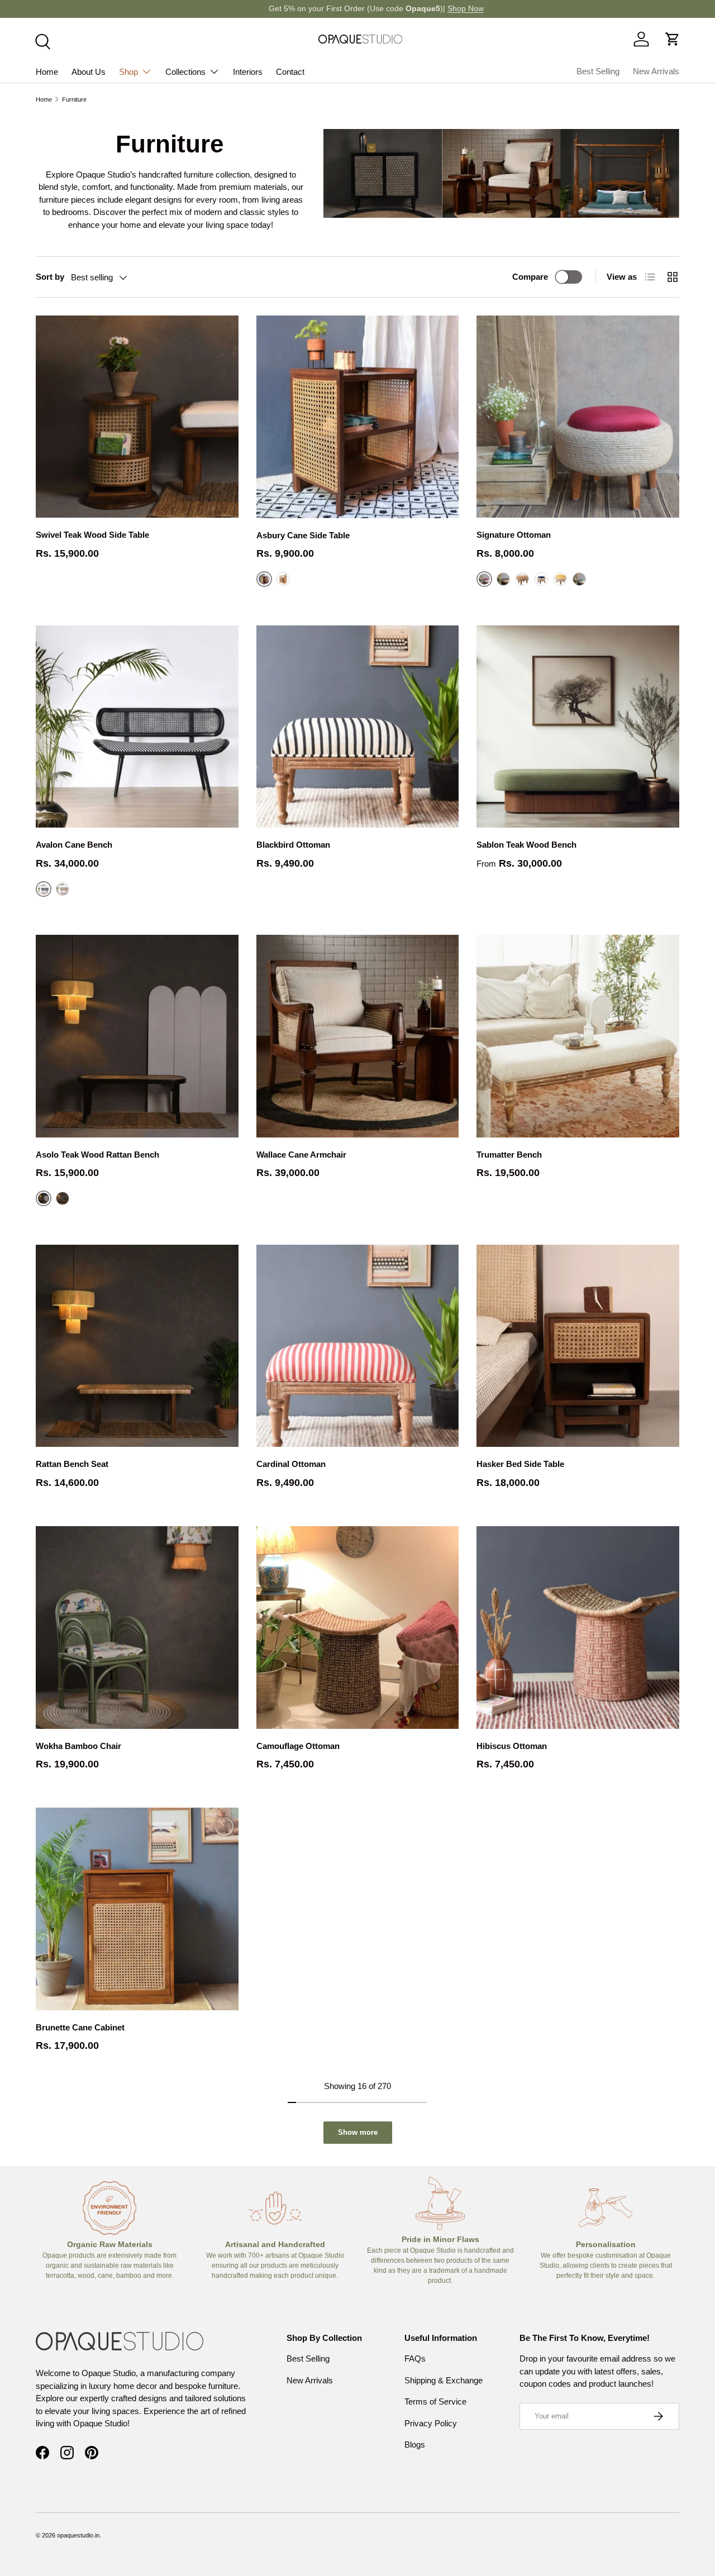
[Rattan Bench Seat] (137, 1346)
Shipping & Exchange (444, 2380)
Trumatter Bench (509, 1155)
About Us (89, 72)
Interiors (248, 72)
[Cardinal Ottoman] (358, 1346)
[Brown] (503, 579)
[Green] (579, 579)
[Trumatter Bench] (578, 1036)
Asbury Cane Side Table (303, 535)
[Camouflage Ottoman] (358, 1628)
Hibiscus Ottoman (512, 1746)
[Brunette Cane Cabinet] (137, 1909)
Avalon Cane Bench (74, 845)
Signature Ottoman (514, 535)
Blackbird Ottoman (293, 845)
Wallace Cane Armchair (301, 1155)
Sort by (50, 277)
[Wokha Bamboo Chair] (137, 1628)
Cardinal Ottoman (291, 1464)
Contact (290, 72)
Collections (185, 72)
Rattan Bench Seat (72, 1464)
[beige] (522, 579)
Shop (128, 72)
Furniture (74, 99)
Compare (530, 277)
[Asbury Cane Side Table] (358, 417)
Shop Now (447, 9)
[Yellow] (560, 579)
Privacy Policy (431, 2423)
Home (47, 72)
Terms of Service (435, 2401)
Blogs (415, 2444)
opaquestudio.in (78, 2535)
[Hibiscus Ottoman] (578, 1628)
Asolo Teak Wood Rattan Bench (97, 1155)
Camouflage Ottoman (298, 1746)
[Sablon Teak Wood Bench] (578, 727)
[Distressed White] (283, 579)
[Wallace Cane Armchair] (358, 1036)
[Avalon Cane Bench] (137, 727)
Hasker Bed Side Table (520, 1464)
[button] (673, 39)
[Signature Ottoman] (578, 417)
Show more (358, 2132)
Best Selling (598, 71)
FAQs (415, 2358)
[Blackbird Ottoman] (358, 727)
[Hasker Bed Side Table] (578, 1346)
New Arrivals (656, 71)
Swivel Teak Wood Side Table (92, 535)
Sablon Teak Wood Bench (526, 845)
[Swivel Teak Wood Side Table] (137, 417)
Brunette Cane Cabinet (80, 2027)
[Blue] (541, 579)
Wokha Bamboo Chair (78, 1746)
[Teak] (63, 889)
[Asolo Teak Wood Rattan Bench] (137, 1036)
